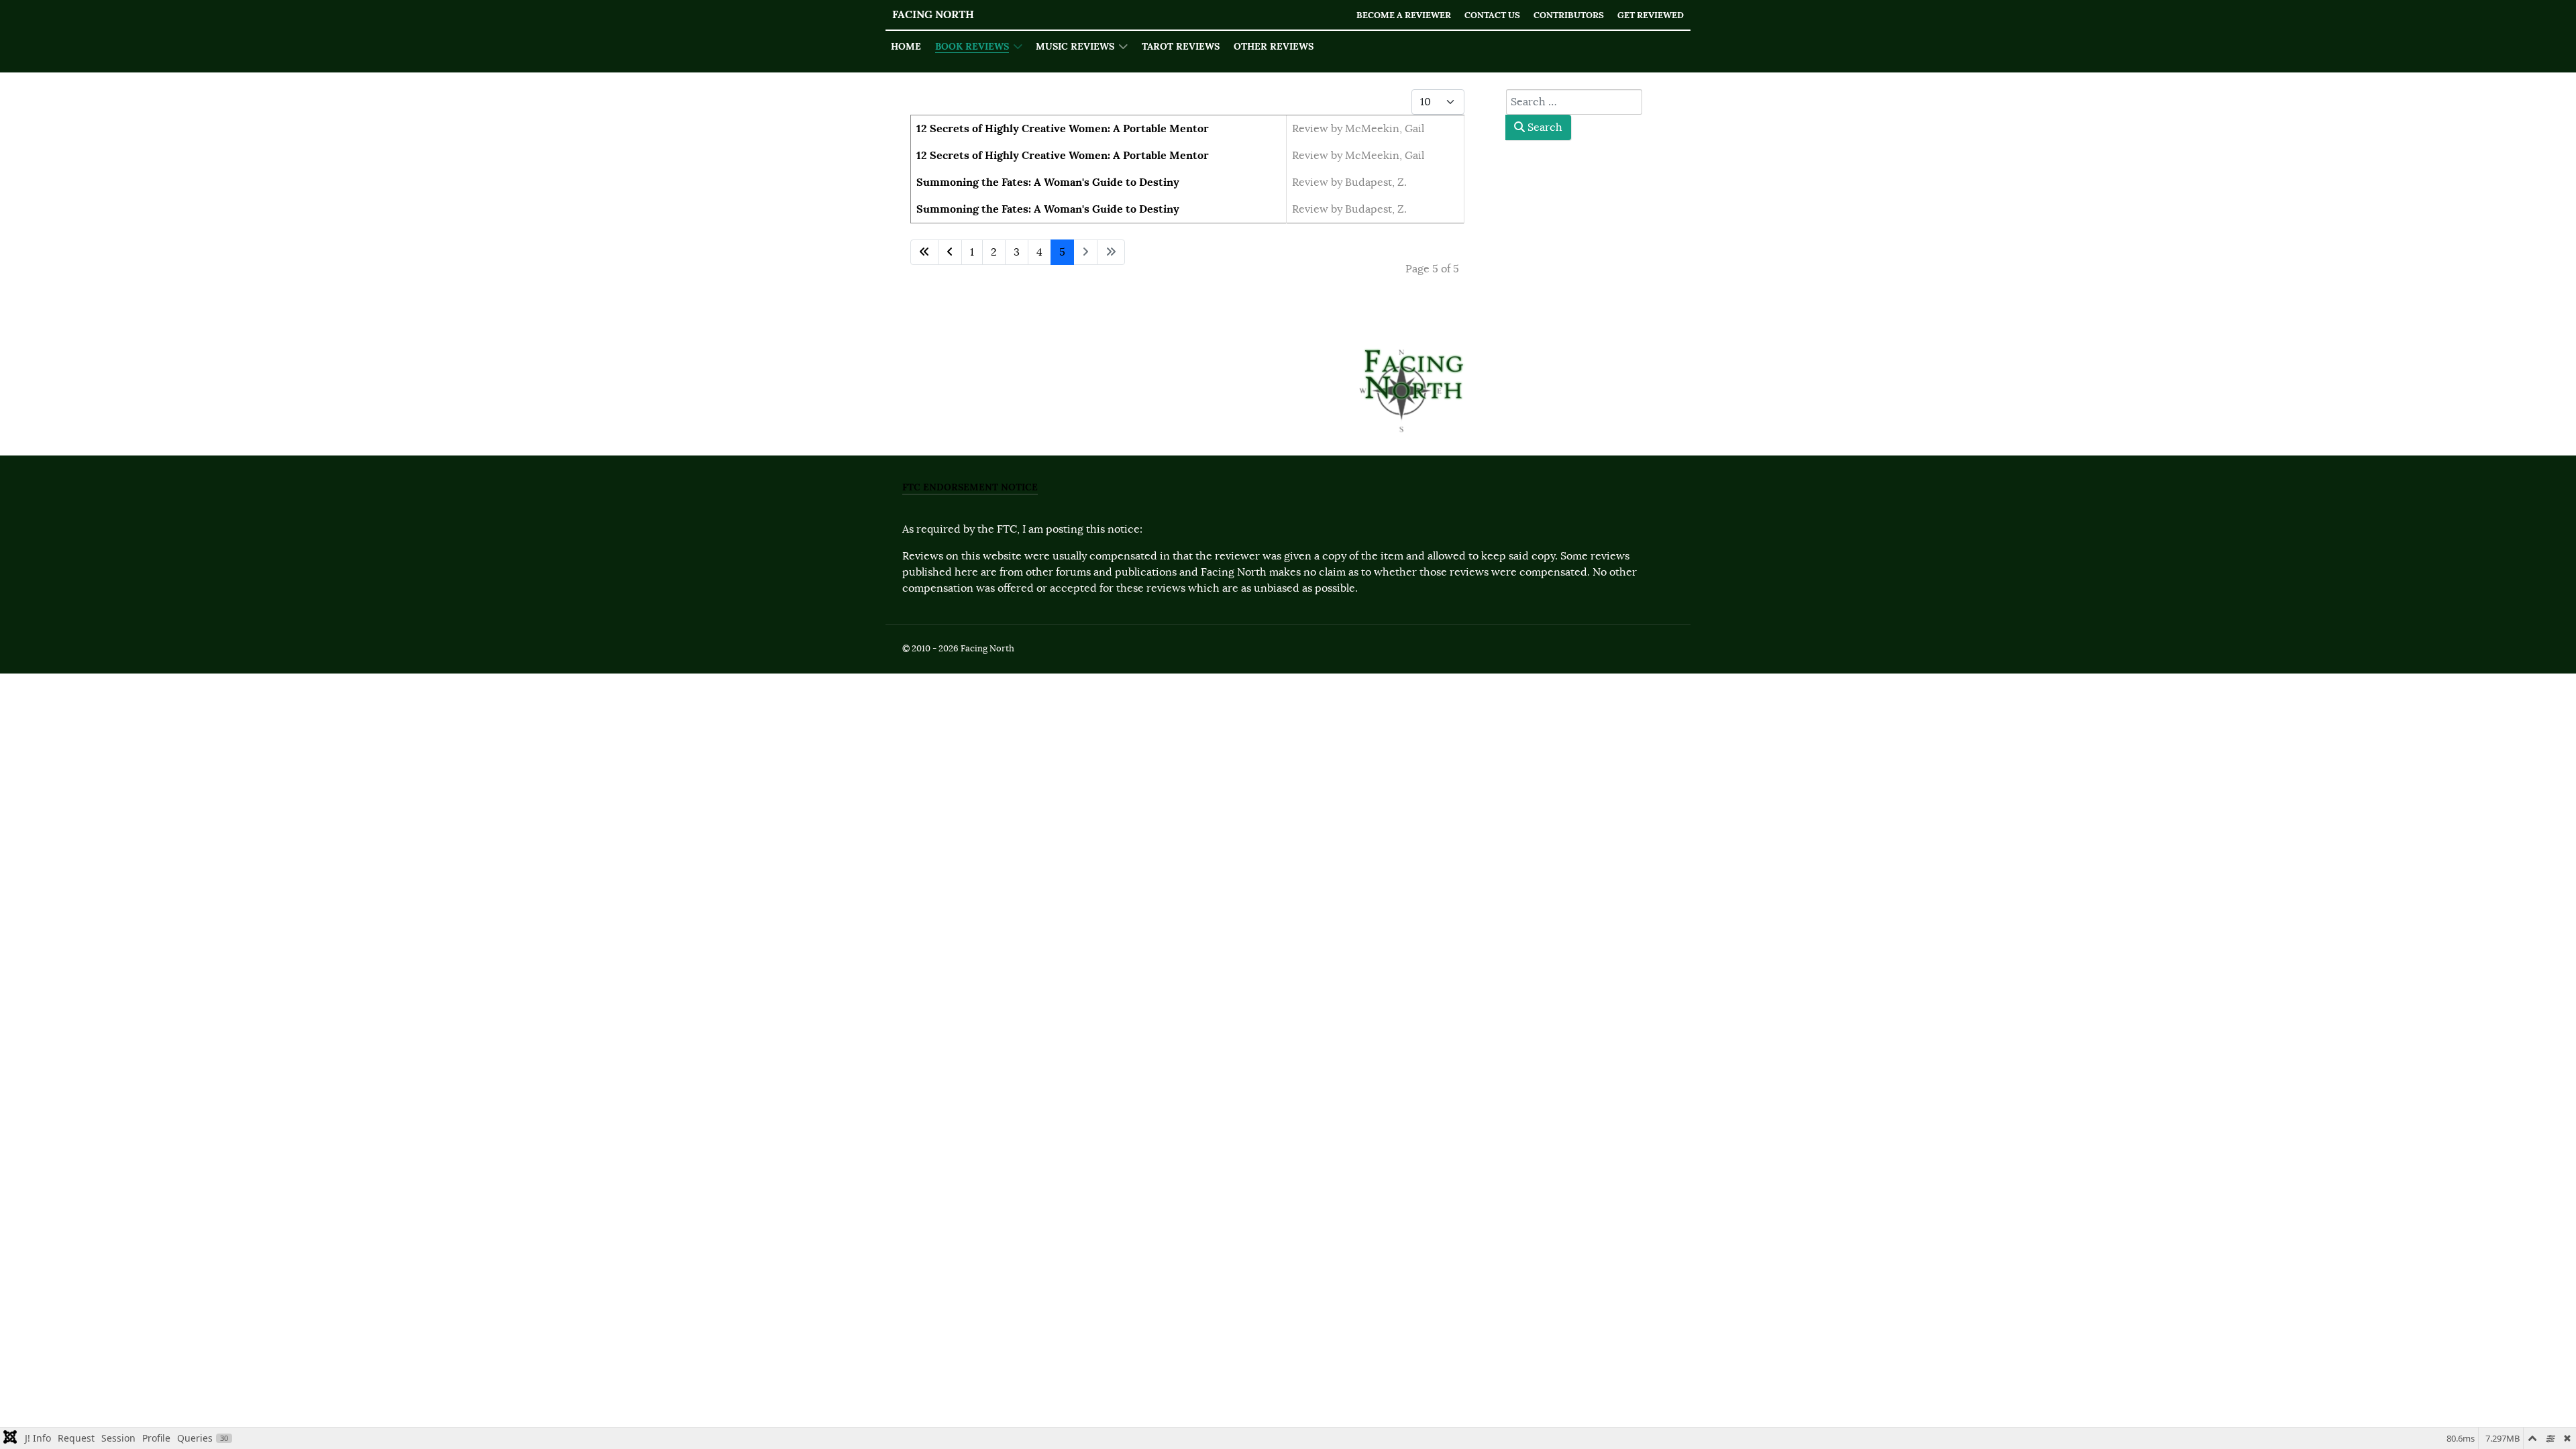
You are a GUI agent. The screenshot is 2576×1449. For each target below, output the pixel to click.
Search (1544, 127)
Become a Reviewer (1404, 15)
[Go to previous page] (950, 252)
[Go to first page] (924, 252)
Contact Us (1492, 15)
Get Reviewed (1651, 15)
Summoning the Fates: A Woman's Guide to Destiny (1048, 182)
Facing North (933, 14)
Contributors (1569, 15)
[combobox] (1574, 102)
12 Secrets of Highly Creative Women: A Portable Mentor (1063, 128)
